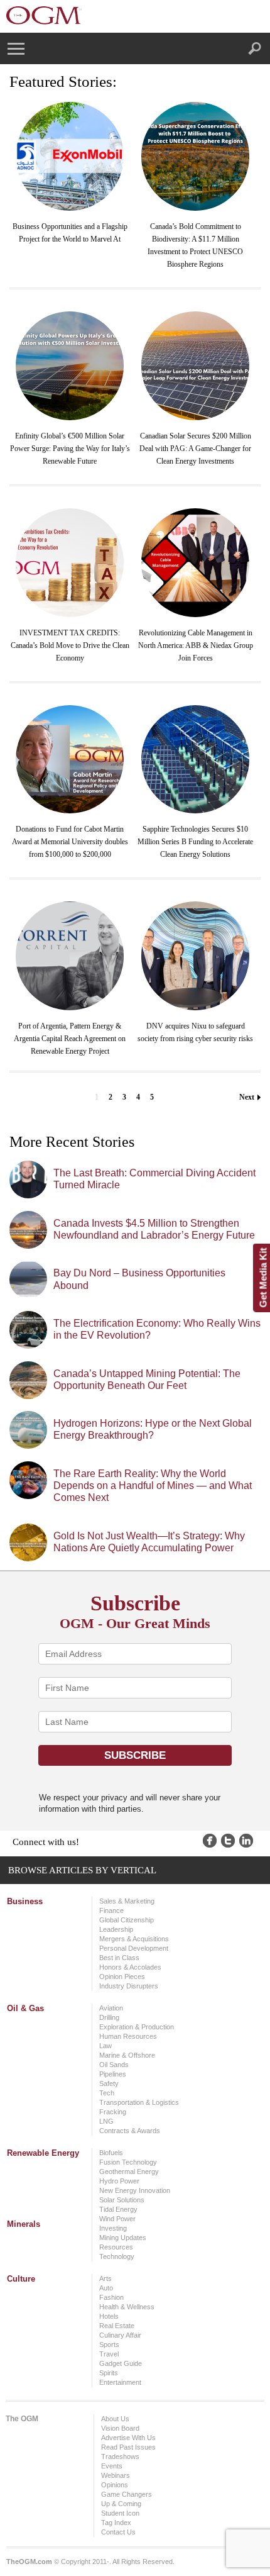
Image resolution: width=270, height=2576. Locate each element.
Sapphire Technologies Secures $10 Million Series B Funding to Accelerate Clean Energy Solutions (195, 842)
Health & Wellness (127, 2307)
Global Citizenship (127, 1920)
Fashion (111, 2297)
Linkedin (246, 1841)
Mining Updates (123, 2238)
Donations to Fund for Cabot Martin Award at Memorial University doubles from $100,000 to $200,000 (70, 842)
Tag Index (116, 2523)
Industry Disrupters (129, 1986)
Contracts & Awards (130, 2131)
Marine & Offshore (127, 2055)
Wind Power (117, 2219)
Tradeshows (120, 2456)
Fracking (113, 2112)
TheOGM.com (29, 2562)
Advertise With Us (128, 2438)
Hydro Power (119, 2181)
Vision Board (120, 2428)
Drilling (109, 2017)
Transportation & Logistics (139, 2102)
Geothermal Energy (129, 2172)
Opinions (115, 2485)
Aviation (111, 2008)
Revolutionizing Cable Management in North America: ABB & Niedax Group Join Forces (196, 645)
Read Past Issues (128, 2447)
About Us (115, 2419)
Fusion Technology (128, 2162)
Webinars (116, 2475)
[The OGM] (44, 15)
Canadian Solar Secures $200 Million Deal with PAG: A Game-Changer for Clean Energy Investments (195, 449)
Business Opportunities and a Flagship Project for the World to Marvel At (70, 233)
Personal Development (134, 1948)
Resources (116, 2247)
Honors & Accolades (130, 1967)
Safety (109, 2083)
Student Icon (120, 2513)
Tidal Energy (118, 2209)
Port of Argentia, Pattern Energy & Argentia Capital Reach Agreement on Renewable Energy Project (70, 1039)
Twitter (228, 1841)
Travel (109, 2354)
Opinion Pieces (122, 1977)
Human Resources (128, 2036)
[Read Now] (70, 156)
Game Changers (127, 2494)
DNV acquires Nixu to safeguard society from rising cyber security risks (195, 1032)
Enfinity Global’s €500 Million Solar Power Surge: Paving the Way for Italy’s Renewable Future (70, 449)
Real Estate (117, 2326)
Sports (109, 2345)
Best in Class (119, 1958)
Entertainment (120, 2382)
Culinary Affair (120, 2335)
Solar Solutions (122, 2200)
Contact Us (118, 2532)
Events (112, 2466)
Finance (111, 1910)
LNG (106, 2121)
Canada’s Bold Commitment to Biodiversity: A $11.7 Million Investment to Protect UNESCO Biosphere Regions (195, 245)
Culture (21, 2279)
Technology (117, 2256)
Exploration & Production (137, 2027)
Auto (106, 2288)
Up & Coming (121, 2504)
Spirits (109, 2373)
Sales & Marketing (127, 1901)
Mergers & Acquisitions (134, 1939)
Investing (113, 2228)
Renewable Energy (43, 2153)
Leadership (116, 1929)
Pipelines (113, 2074)
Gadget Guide (121, 2363)
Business (25, 1901)
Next (247, 1097)
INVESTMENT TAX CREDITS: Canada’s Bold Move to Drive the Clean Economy (70, 645)
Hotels (109, 2316)
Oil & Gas (25, 2008)
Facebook (210, 1841)
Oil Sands (114, 2065)
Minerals (24, 2224)
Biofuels (111, 2153)
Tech (107, 2093)
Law (105, 2046)
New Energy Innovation (135, 2190)
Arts (105, 2278)
